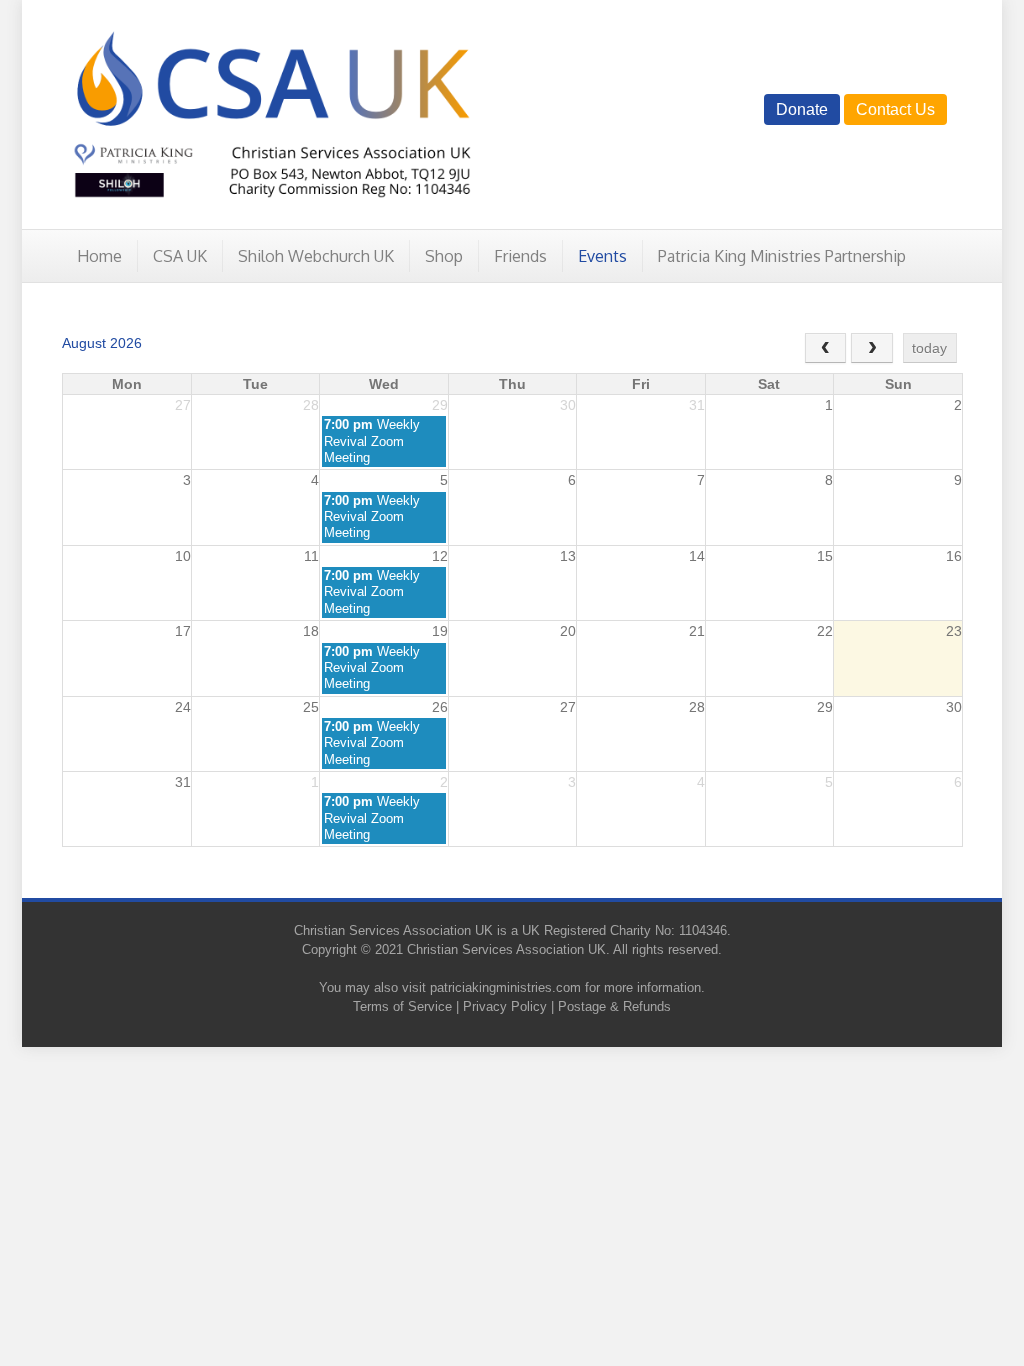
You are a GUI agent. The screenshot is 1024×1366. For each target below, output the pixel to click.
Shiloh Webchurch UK (316, 256)
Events (602, 256)
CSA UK (180, 256)
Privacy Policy (505, 1006)
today (929, 348)
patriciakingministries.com (505, 987)
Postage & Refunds (614, 1006)
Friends (520, 256)
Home (99, 256)
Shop (444, 256)
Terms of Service (402, 1006)
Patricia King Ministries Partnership (782, 256)
